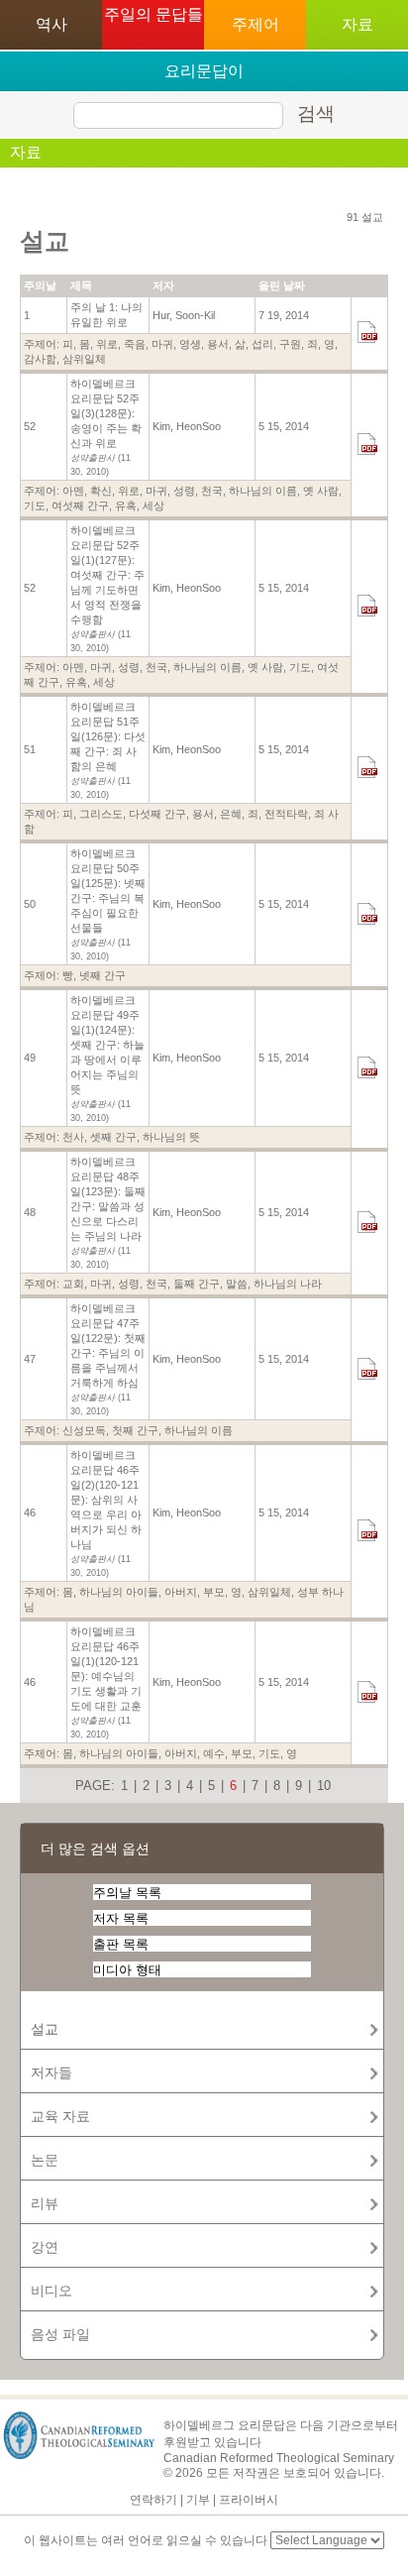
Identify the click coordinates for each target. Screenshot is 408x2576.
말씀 (237, 1284)
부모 (214, 1592)
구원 (290, 344)
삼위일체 (84, 359)
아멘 (73, 491)
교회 (73, 1284)
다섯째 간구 (157, 814)
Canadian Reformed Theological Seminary (279, 2458)
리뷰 (45, 2203)
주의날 (40, 285)
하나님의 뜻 (171, 1137)
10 (324, 1786)
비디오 (51, 2291)
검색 (316, 113)
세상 (153, 505)
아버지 (181, 1592)
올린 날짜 (282, 285)
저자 (163, 285)
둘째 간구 (197, 1284)
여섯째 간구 (80, 505)
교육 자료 (60, 2116)
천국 (212, 491)
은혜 (231, 814)
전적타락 (286, 814)
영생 (190, 344)
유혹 (126, 505)
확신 (101, 491)
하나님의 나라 (288, 1284)
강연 (45, 2247)
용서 (218, 344)
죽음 (135, 344)
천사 (73, 1137)
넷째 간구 (102, 975)
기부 (198, 2500)
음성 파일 (60, 2334)
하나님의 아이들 (119, 1592)
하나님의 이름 (263, 491)
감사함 (40, 359)
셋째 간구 (113, 1137)
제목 (81, 285)
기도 (35, 505)
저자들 (51, 2072)
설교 (45, 2029)
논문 (45, 2160)
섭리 (262, 344)
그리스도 (101, 814)
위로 (107, 344)
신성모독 (84, 1430)
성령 (184, 491)
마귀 (162, 344)
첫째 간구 (135, 1430)
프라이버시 (249, 2500)
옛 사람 (321, 491)
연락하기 (153, 2500)
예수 (214, 1753)
